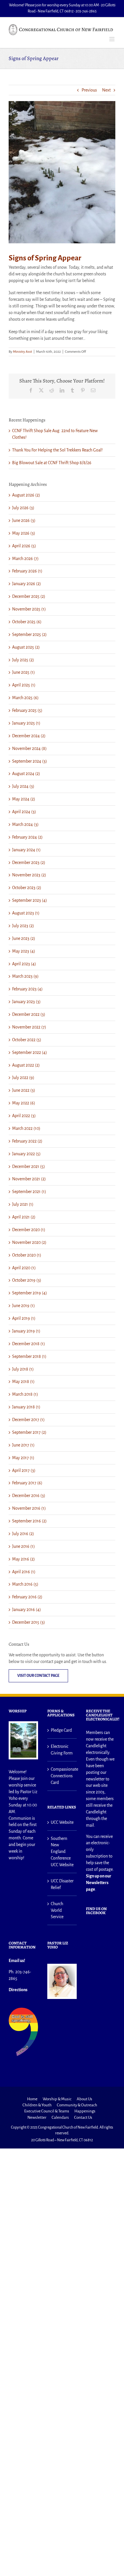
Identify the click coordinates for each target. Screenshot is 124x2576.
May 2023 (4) (24, 951)
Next (106, 90)
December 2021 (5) (29, 1166)
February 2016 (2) (27, 1597)
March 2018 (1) (25, 1394)
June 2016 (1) (24, 1546)
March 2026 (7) (25, 559)
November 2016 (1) (29, 1508)
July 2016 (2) (23, 1534)
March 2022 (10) (26, 1128)
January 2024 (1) (26, 850)
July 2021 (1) (23, 1204)
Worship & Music (57, 2099)
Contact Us (83, 2117)
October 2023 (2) (27, 888)
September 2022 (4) (30, 1052)
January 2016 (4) (27, 1610)
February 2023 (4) (27, 989)
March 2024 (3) (25, 824)
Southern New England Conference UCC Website (62, 1852)
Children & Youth (37, 2105)
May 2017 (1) (23, 1458)
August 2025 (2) (26, 647)
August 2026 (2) (26, 495)
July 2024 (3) (23, 786)
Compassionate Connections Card (62, 1776)
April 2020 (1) (24, 1268)
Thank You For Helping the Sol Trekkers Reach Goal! (57, 450)
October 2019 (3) (27, 1280)
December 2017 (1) (28, 1420)
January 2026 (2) (27, 584)
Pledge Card (61, 1730)
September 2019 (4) (30, 1293)
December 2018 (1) (29, 1344)
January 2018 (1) (26, 1407)
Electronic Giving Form (62, 1750)
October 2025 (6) (27, 622)
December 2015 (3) (29, 1622)
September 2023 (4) (30, 900)
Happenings (85, 2111)
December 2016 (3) (29, 1496)
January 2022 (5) (26, 1154)
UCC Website (62, 1822)
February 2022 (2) (27, 1141)
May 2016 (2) (24, 1559)
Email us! (17, 1961)
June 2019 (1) (24, 1306)
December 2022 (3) (29, 1014)
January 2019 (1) (26, 1331)
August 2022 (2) (26, 1065)
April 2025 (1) (24, 685)
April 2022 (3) (24, 1116)
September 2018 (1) (29, 1356)
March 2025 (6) (25, 698)
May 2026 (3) (24, 533)
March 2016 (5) (25, 1584)
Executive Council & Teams (47, 2111)
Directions (18, 1990)
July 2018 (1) (23, 1369)
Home (32, 2099)
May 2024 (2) (24, 799)
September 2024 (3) (30, 761)
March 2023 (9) (25, 976)
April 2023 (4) (24, 964)
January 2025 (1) (26, 723)
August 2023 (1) (26, 913)
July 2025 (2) (23, 660)
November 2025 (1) (29, 609)
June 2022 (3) (24, 1090)
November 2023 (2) (29, 875)
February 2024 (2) (27, 837)
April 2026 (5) (24, 546)
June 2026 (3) (24, 520)
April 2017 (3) (24, 1470)
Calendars (60, 2117)
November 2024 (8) (29, 748)
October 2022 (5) (27, 1040)
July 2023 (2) (23, 926)
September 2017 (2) (29, 1432)
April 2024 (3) (24, 812)
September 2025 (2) (29, 634)
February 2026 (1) (27, 571)
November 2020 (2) (29, 1242)
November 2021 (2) (29, 1179)
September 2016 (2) (29, 1521)
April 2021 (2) (24, 1217)
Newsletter (37, 2117)
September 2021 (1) (29, 1192)
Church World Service (57, 1910)
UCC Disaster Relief (62, 1884)
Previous (89, 90)
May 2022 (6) (24, 1103)
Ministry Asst (22, 352)
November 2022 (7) (29, 1027)
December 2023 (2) (29, 863)
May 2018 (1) (23, 1382)
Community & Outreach (77, 2105)
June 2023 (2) (24, 938)
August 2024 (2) (26, 774)
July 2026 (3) (23, 508)
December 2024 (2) (29, 736)
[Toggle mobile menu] (112, 39)
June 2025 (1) (24, 672)
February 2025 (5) (27, 710)
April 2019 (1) (24, 1318)
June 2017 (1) (23, 1445)
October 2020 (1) (27, 1255)
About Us (84, 2099)
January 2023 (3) (26, 1002)
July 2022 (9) (23, 1078)
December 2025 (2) (29, 596)
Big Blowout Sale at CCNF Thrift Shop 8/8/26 (52, 463)
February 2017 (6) (27, 1483)
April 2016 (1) (24, 1572)
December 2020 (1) (29, 1230)
